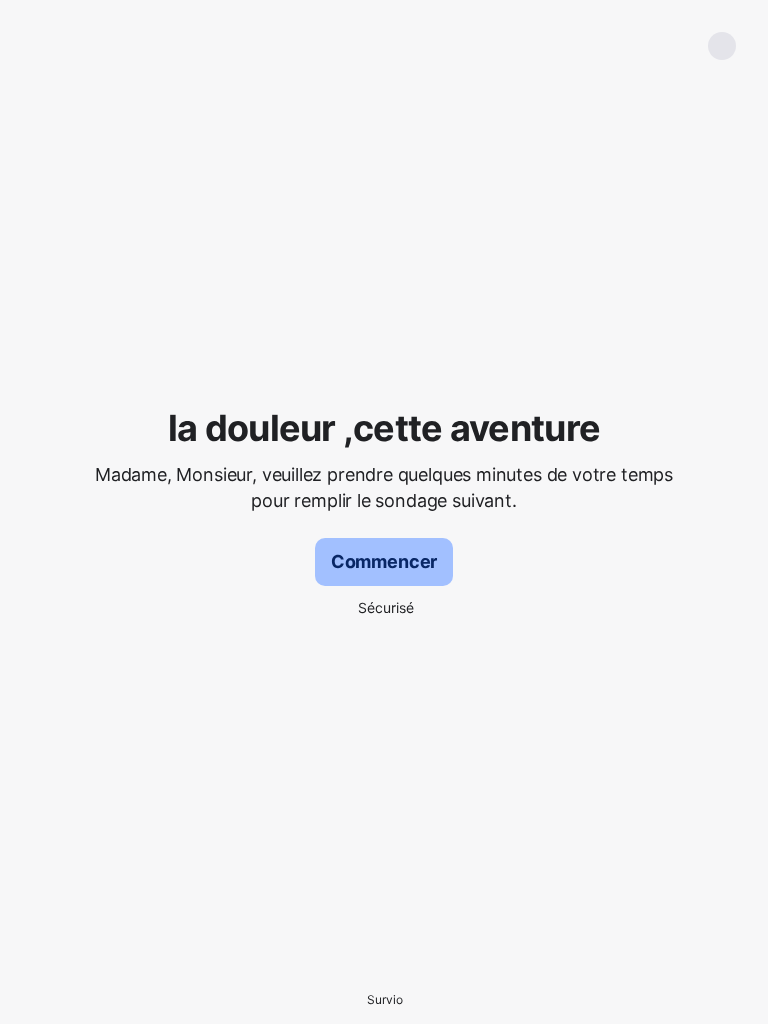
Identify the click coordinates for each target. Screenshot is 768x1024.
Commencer (384, 561)
